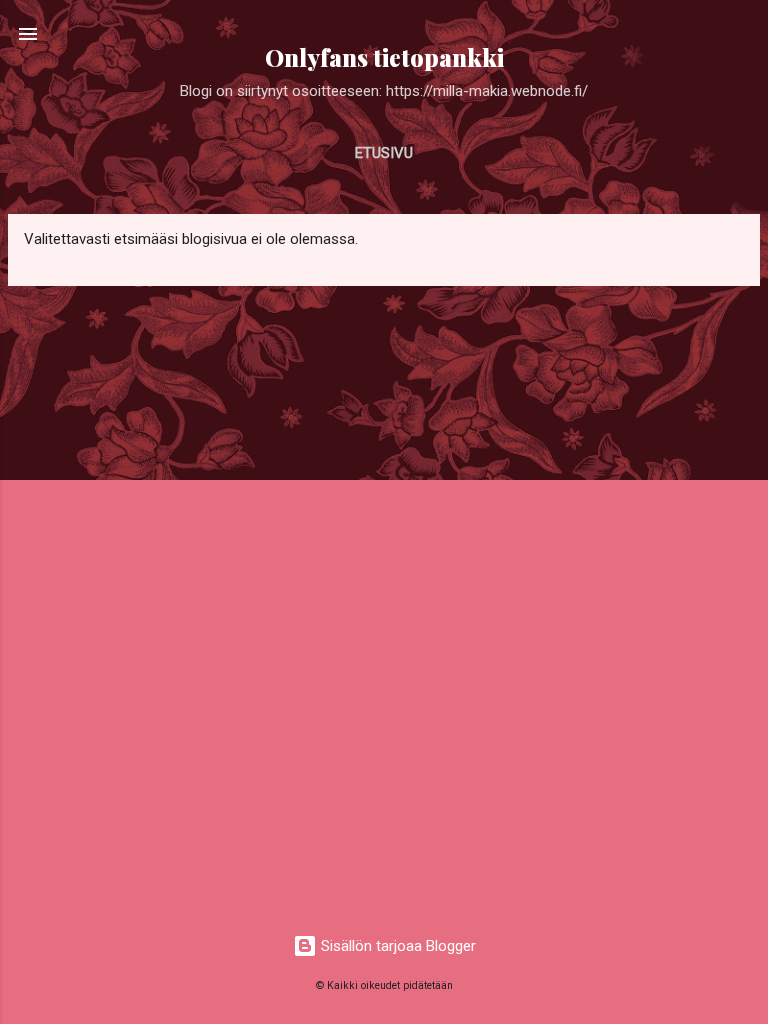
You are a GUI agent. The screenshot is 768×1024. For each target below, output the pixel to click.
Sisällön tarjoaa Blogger (396, 946)
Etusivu (384, 153)
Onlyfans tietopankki (384, 57)
